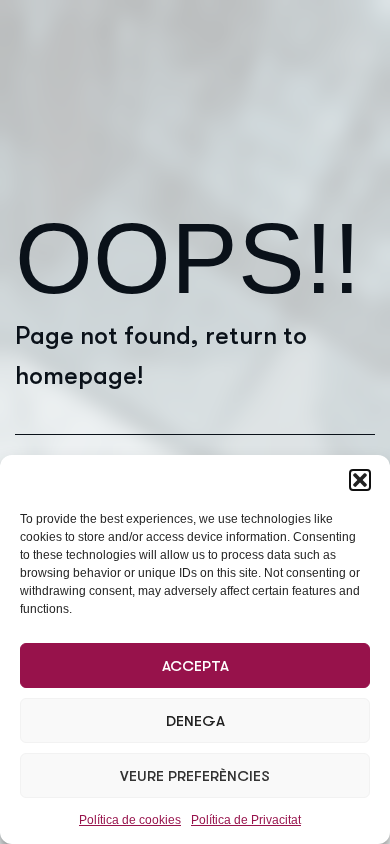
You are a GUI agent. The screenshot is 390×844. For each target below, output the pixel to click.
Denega (195, 721)
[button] (360, 480)
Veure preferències (195, 776)
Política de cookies (130, 820)
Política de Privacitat (246, 820)
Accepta (195, 666)
